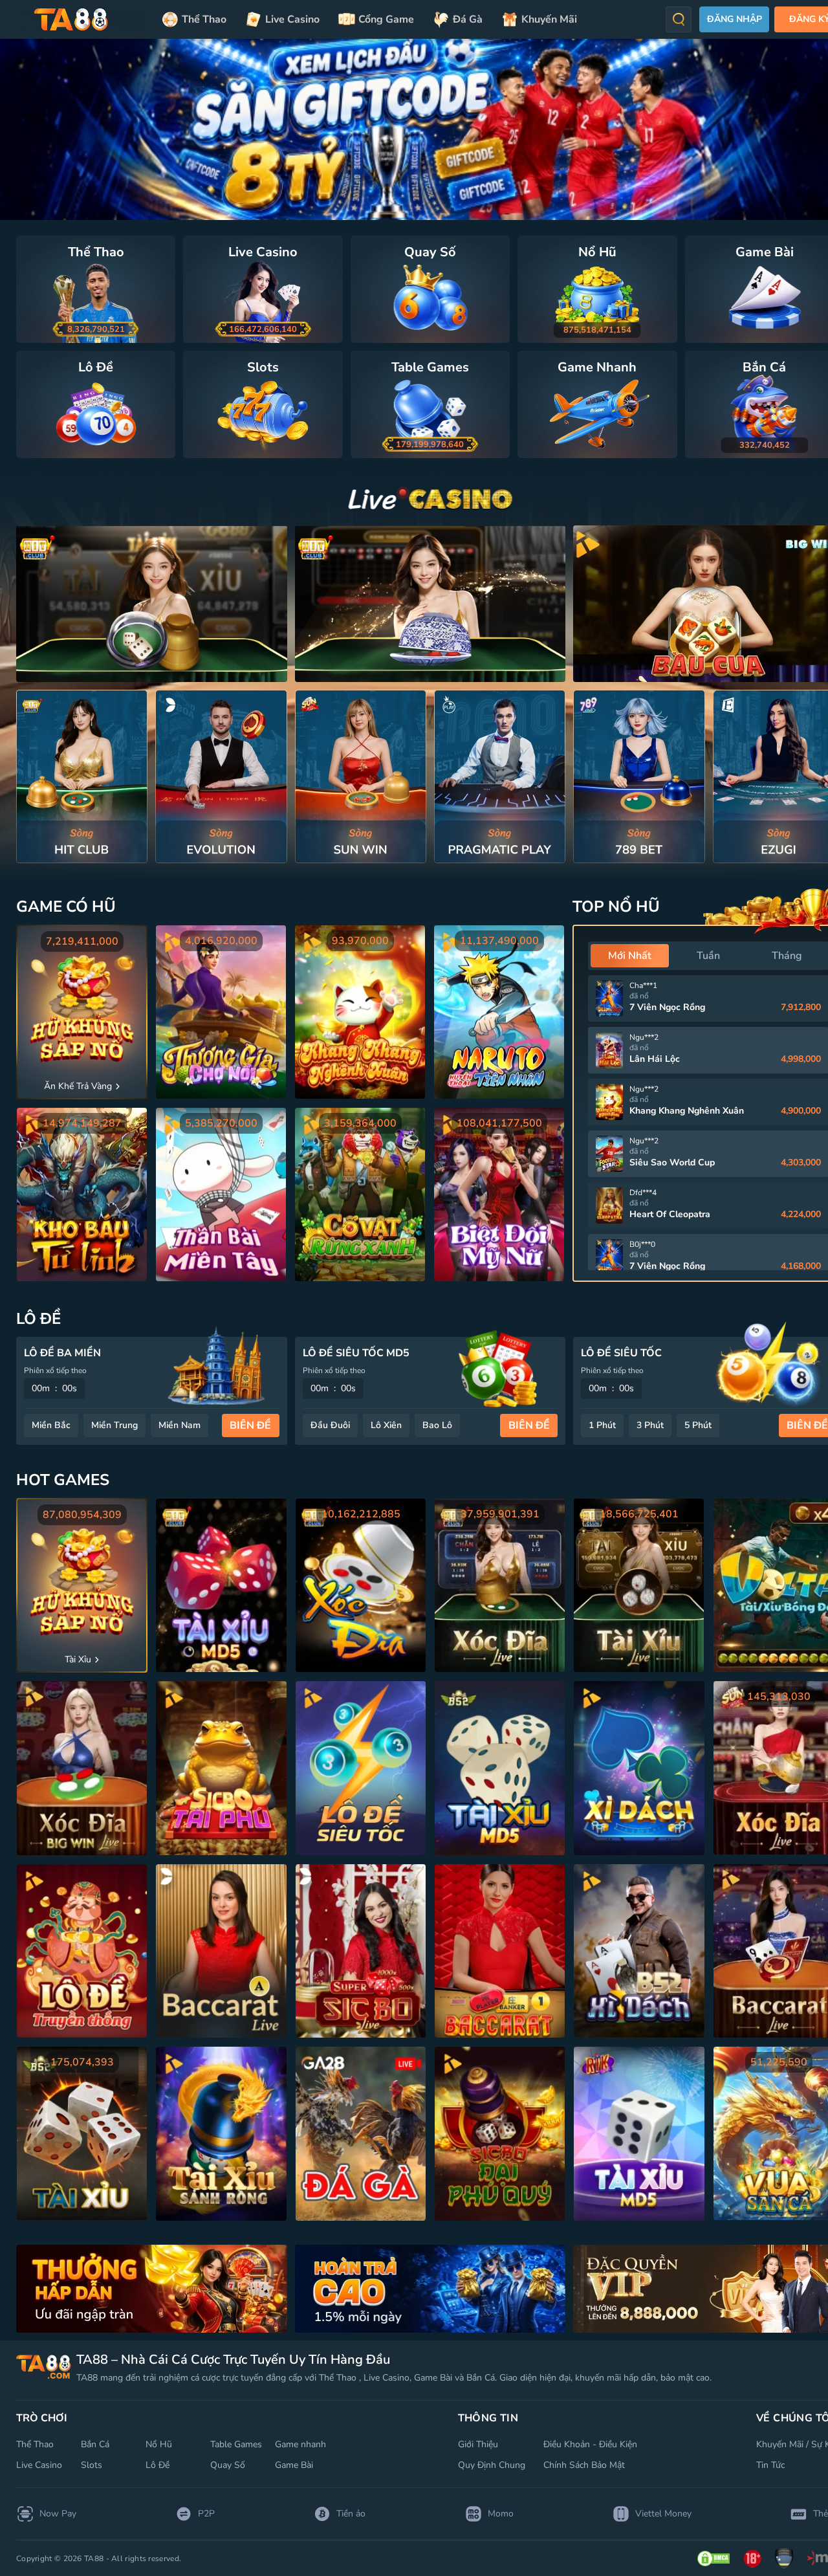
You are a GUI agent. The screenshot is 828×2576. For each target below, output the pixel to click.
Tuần (708, 956)
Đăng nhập (735, 19)
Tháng (787, 956)
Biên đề (250, 1426)
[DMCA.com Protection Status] (714, 2559)
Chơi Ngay (82, 776)
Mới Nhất (630, 956)
